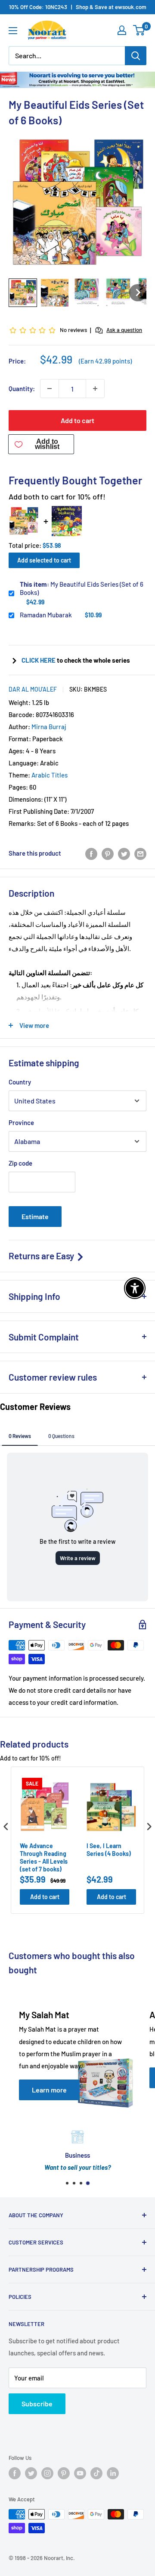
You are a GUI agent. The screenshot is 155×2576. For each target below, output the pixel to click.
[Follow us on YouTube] (80, 2473)
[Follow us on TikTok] (96, 2473)
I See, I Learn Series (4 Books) (109, 1850)
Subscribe (37, 2404)
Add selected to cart (44, 560)
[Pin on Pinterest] (108, 853)
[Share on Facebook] (91, 853)
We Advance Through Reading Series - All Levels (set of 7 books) (44, 1858)
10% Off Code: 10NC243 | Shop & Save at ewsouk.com (78, 7)
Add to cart (77, 420)
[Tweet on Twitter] (124, 853)
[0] (139, 30)
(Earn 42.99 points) (105, 361)
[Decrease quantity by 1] (50, 389)
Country (20, 1082)
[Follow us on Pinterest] (64, 2473)
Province (21, 1122)
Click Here (39, 660)
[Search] (136, 56)
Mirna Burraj (49, 727)
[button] (23, 293)
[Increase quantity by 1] (95, 389)
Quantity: (22, 389)
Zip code (20, 1163)
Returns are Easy (42, 1256)
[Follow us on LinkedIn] (113, 2473)
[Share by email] (140, 853)
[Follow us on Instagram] (47, 2473)
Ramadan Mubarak (46, 615)
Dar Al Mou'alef (33, 689)
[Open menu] (13, 31)
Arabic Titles (50, 775)
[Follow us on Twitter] (31, 2473)
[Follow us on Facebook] (15, 2473)
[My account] (122, 30)
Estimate (35, 1216)
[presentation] (6, 1826)
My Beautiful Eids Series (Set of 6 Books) (82, 588)
